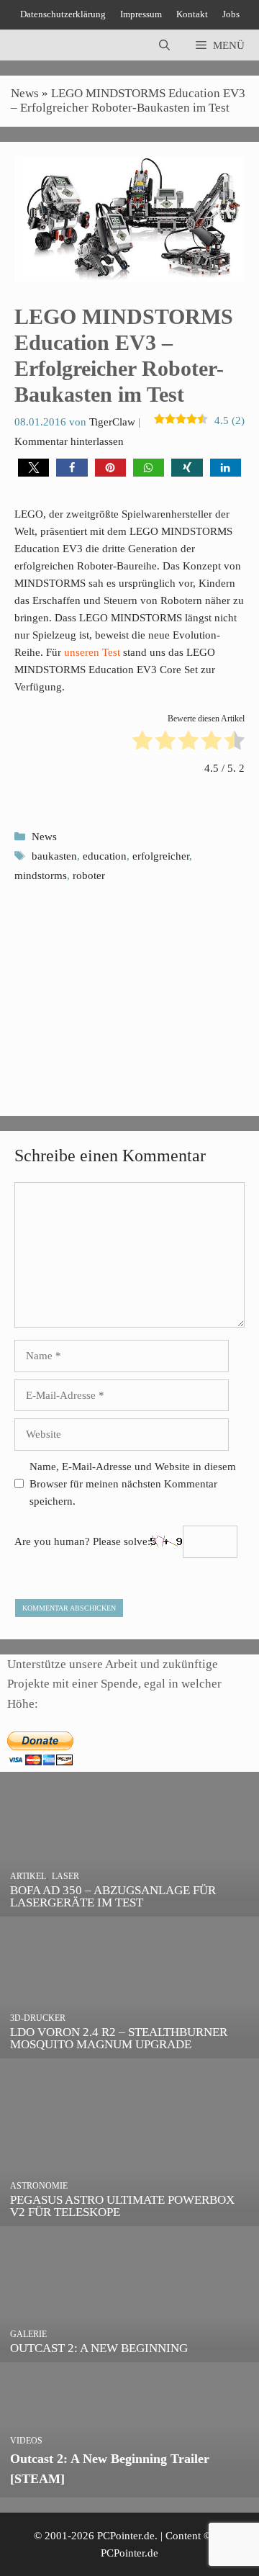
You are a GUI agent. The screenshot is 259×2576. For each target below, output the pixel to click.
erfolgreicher (161, 856)
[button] (33, 468)
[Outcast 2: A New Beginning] (129, 2352)
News (25, 93)
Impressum (141, 14)
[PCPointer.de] (43, 45)
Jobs (231, 14)
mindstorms (41, 875)
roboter (89, 875)
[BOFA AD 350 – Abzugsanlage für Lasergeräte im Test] (129, 1906)
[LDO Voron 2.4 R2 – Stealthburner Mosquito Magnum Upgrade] (129, 2048)
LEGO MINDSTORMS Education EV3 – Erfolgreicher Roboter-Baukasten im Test (128, 100)
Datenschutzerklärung (63, 14)
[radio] (142, 743)
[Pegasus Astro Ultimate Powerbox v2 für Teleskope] (129, 2216)
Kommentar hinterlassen (69, 441)
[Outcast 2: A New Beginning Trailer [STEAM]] (129, 2488)
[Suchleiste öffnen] (164, 45)
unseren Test (92, 652)
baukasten (54, 856)
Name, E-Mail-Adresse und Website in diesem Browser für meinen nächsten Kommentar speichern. (133, 1484)
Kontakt (192, 14)
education (105, 856)
